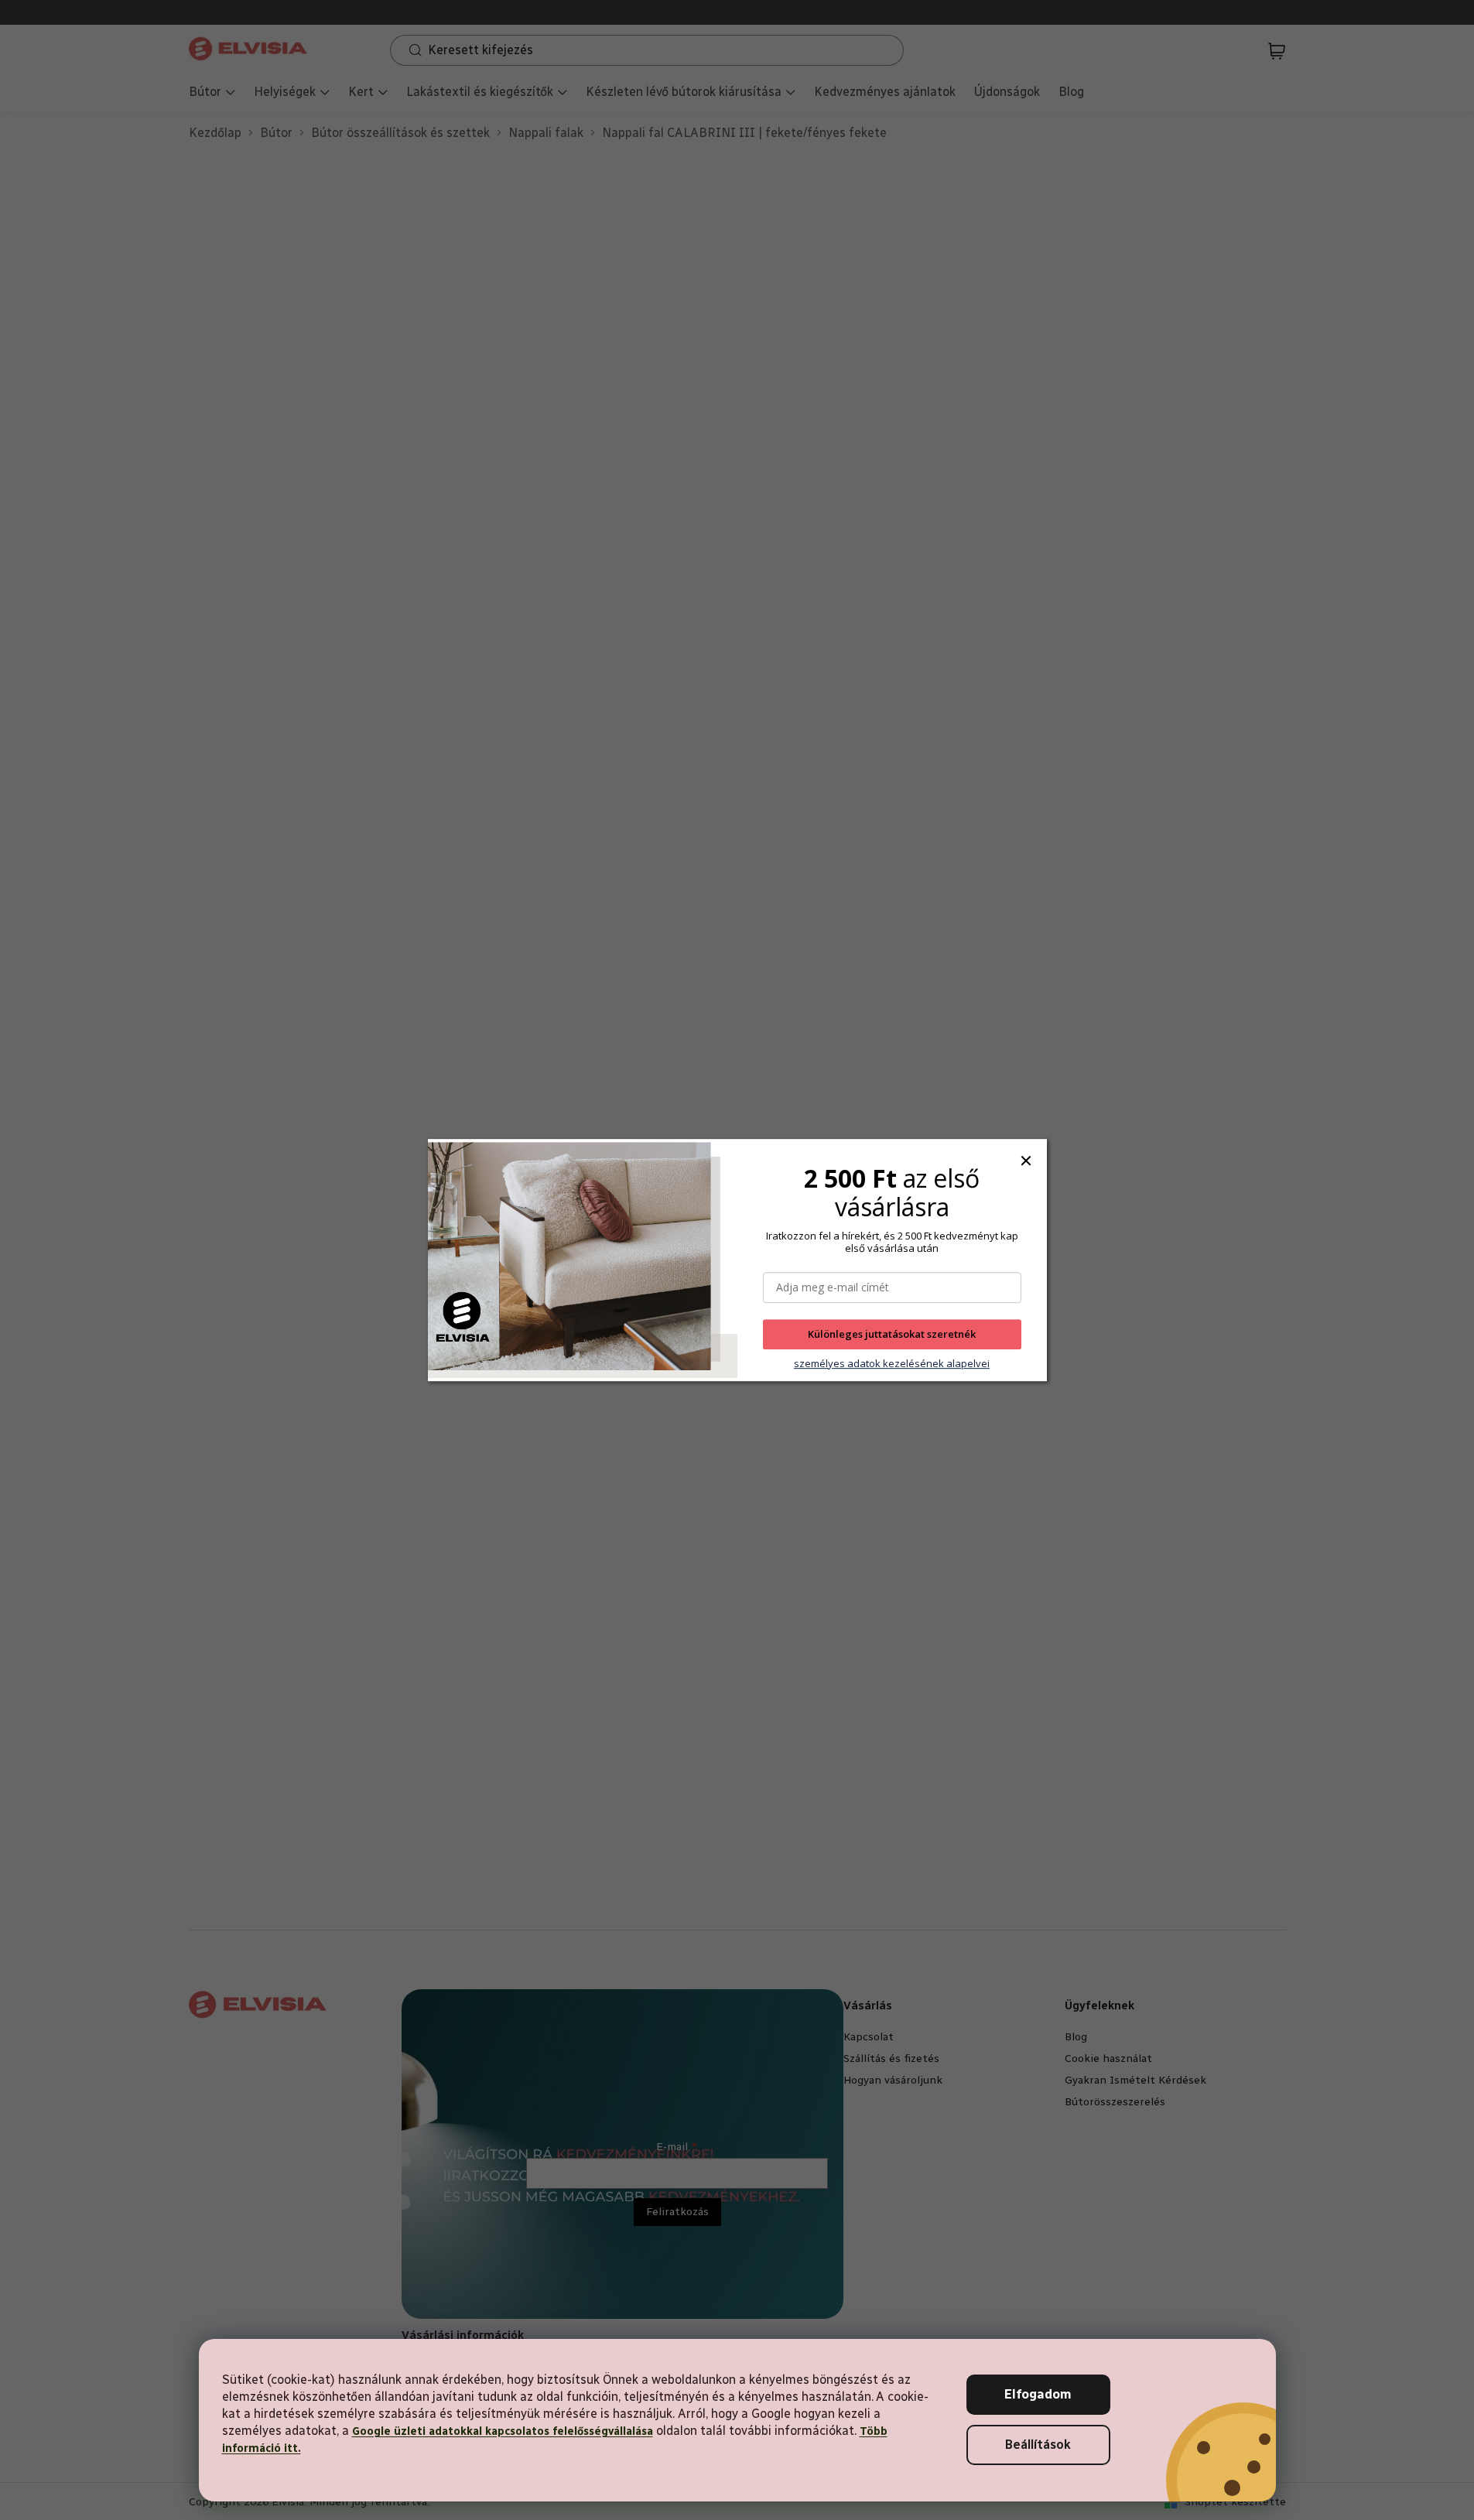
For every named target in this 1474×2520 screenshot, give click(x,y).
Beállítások (1038, 2445)
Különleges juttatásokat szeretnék (892, 1335)
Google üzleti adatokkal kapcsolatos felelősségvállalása (503, 2431)
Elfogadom (1038, 2394)
